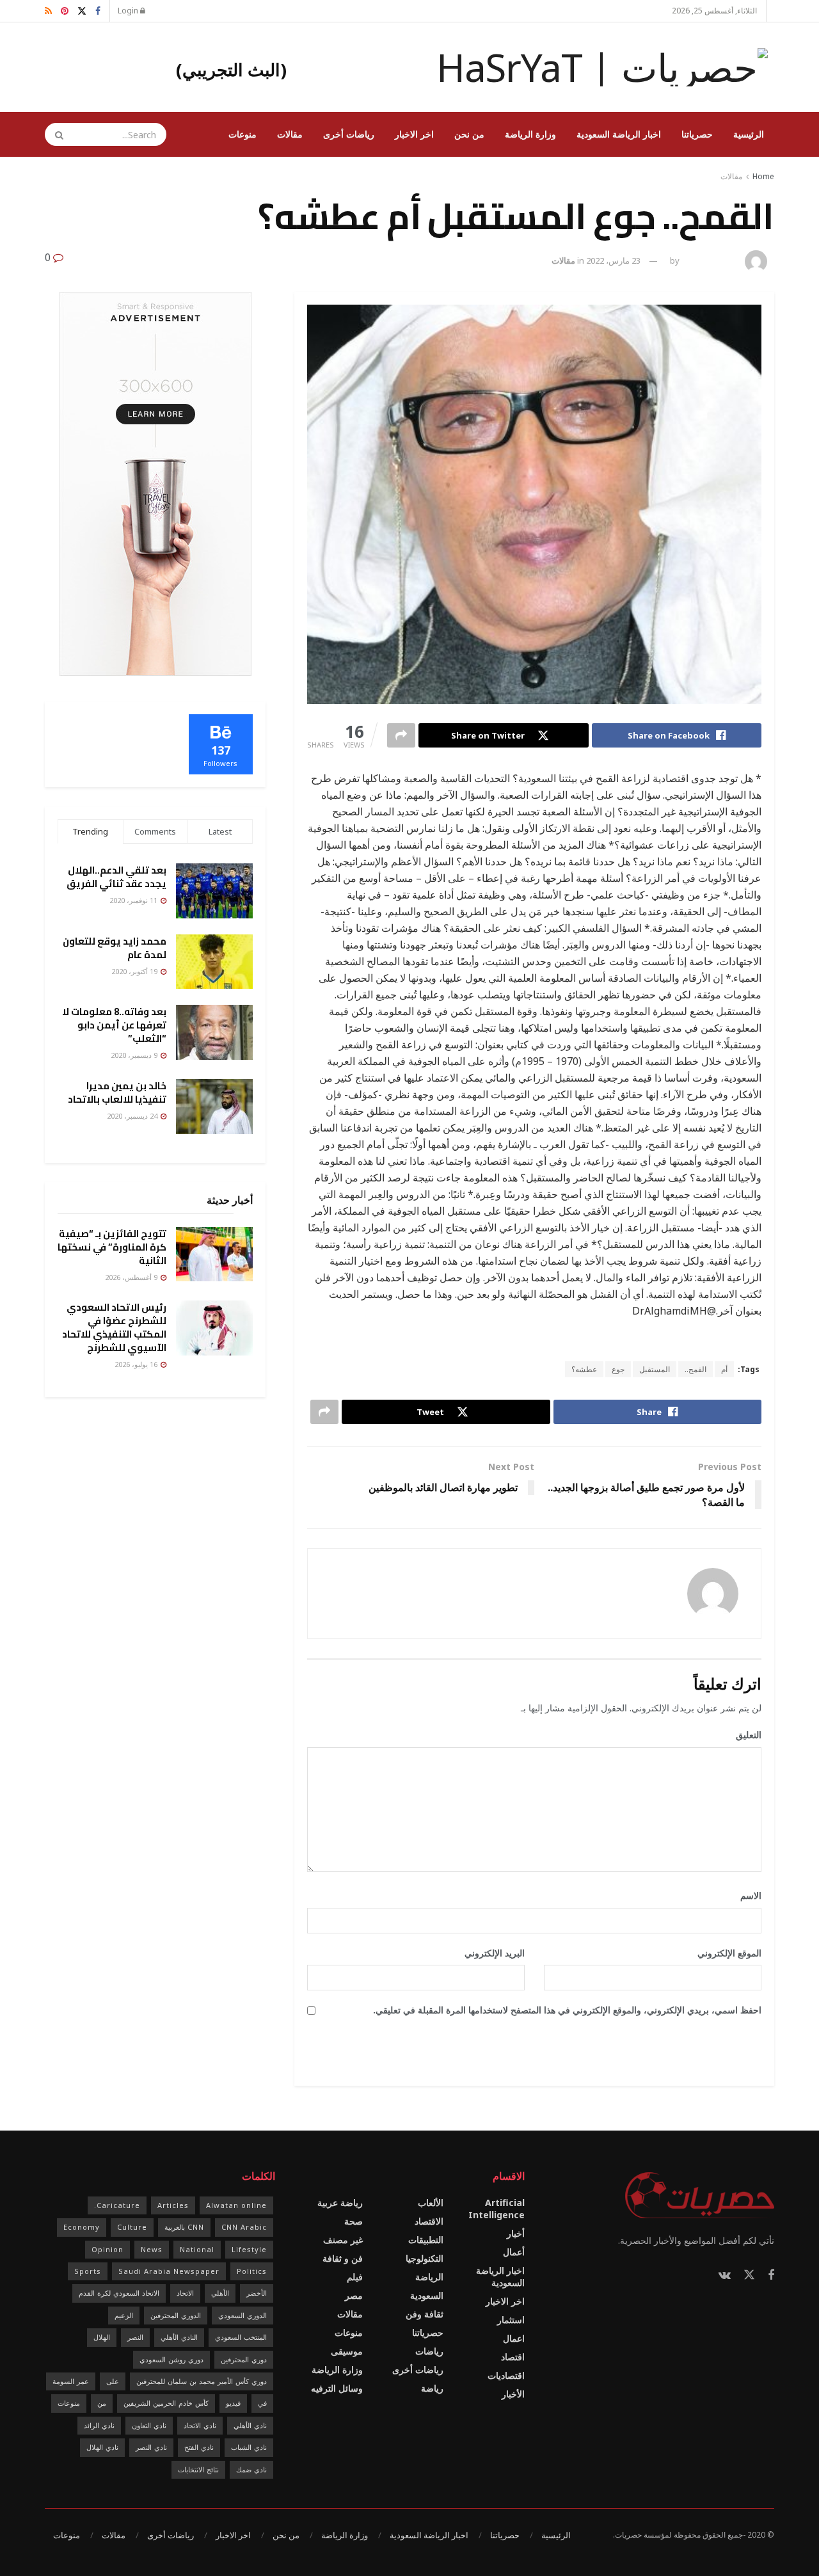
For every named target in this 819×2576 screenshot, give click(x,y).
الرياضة (429, 2277)
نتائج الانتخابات (198, 2469)
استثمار (511, 2320)
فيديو (233, 2403)
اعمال (514, 2338)
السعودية (427, 2295)
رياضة (432, 2388)
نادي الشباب (249, 2447)
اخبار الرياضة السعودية (619, 134)
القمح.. (696, 1369)
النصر (135, 2337)
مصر (354, 2295)
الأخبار (513, 2394)
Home (763, 176)
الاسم (746, 1895)
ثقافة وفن (425, 2314)
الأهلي (220, 2293)
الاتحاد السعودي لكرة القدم (119, 2293)
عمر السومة (71, 2381)
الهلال (102, 2337)
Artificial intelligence (497, 2209)
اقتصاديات (506, 2375)
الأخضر (257, 2293)
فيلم (355, 2277)
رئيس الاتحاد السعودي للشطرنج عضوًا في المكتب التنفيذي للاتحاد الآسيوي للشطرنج (114, 1327)
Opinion (107, 2249)
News (152, 2249)
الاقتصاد (429, 2221)
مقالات (290, 134)
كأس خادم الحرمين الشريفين (166, 2403)
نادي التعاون (149, 2425)
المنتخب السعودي (241, 2337)
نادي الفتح (199, 2447)
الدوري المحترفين (176, 2315)
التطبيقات (426, 2240)
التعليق (744, 1735)
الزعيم (124, 2315)
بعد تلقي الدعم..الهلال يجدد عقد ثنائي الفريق (116, 877)
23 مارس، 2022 (613, 260)
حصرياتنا (697, 134)
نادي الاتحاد (200, 2425)
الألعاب (431, 2203)
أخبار (516, 2233)
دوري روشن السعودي (171, 2359)
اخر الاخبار (414, 134)
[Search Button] (55, 134)
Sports (88, 2271)
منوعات (243, 134)
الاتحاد (185, 2293)
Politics (252, 2271)
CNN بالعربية (184, 2227)
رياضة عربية (340, 2203)
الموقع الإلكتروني (729, 1953)
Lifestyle (249, 2249)
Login (129, 11)
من (102, 2403)
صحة (354, 2221)
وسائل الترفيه (337, 2388)
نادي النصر (151, 2447)
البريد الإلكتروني (490, 1953)
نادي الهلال (102, 2447)
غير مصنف (343, 2240)
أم (724, 1369)
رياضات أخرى (349, 134)
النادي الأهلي (179, 2337)
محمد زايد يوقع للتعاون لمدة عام (115, 948)
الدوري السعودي (243, 2315)
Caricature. (117, 2205)
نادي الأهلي (250, 2425)
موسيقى (347, 2351)
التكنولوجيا (425, 2258)
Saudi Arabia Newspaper (169, 2271)
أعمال (514, 2252)
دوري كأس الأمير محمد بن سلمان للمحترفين (202, 2381)
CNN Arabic (244, 2227)
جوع (618, 1369)
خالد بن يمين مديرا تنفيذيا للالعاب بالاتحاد (117, 1092)
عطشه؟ (584, 1369)
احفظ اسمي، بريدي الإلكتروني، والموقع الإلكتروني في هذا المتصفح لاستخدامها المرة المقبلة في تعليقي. (567, 2010)
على (113, 2381)
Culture (132, 2227)
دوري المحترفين (244, 2359)
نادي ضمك (251, 2469)
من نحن (469, 134)
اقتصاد (513, 2357)
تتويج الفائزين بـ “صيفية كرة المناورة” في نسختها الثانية (112, 1247)
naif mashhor (711, 260)
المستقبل (655, 1369)
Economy (82, 2227)
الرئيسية (749, 134)
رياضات (429, 2351)
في (262, 2403)
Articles (173, 2205)
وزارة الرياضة (530, 134)
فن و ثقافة (343, 2258)
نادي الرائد (99, 2425)
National (197, 2249)
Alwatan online (236, 2205)
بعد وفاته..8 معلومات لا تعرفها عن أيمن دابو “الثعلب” (114, 1025)
